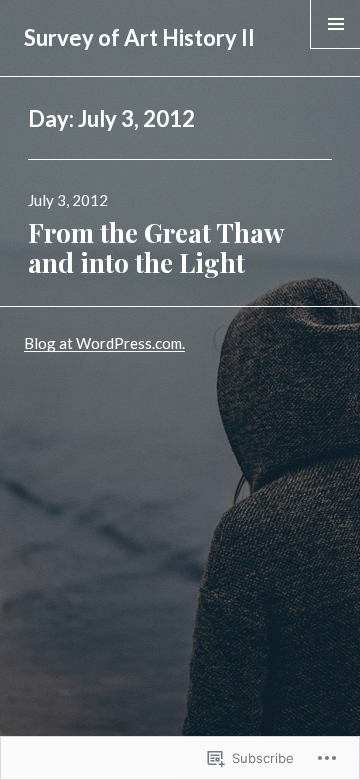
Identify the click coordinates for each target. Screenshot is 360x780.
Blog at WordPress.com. (104, 343)
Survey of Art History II (139, 37)
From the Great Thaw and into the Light (155, 247)
